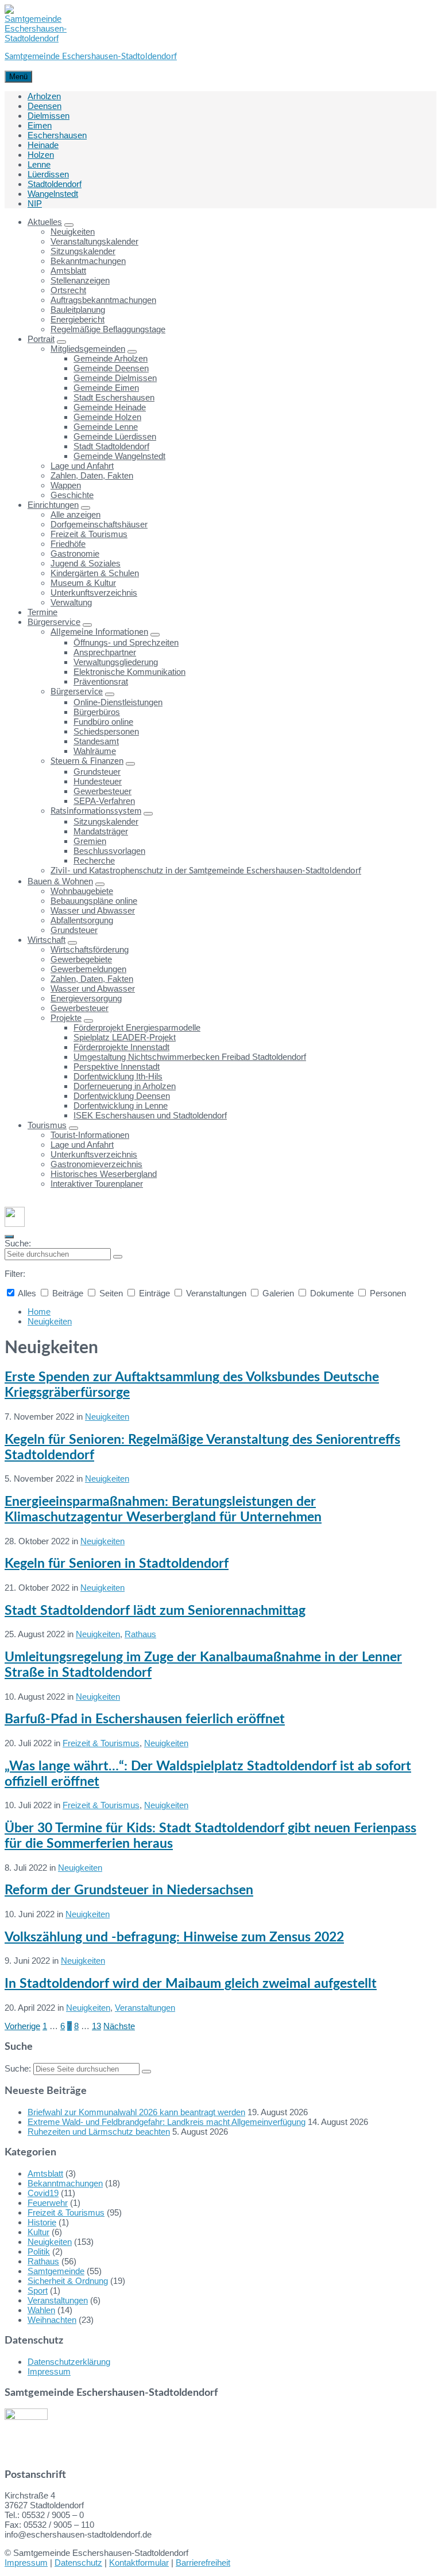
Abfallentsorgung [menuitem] (82, 920)
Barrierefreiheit (203, 2563)
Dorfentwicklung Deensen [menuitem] (122, 1096)
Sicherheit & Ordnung (68, 2281)
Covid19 (43, 2193)
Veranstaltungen (216, 1293)
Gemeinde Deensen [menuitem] (111, 368)
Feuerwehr (48, 2203)
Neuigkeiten (50, 1321)
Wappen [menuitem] (66, 485)
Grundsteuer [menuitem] (97, 772)
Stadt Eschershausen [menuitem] (114, 397)
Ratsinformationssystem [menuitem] (96, 811)
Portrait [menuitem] (41, 339)
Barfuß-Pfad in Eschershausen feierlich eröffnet (145, 1719)
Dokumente (332, 1293)
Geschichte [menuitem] (72, 495)
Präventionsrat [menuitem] (101, 681)
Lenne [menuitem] (39, 164)
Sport (38, 2291)
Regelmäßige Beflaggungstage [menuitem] (108, 329)
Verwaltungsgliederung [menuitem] (116, 662)
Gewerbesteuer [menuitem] (102, 791)
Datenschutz (78, 2563)
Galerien (278, 1293)
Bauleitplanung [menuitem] (78, 310)
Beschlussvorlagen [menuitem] (109, 851)
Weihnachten (52, 2320)
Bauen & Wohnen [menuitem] (60, 881)
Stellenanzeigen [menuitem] (80, 280)
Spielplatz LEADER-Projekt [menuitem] (125, 1037)
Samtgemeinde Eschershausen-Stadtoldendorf (91, 57)
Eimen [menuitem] (40, 125)
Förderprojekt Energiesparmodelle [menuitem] (137, 1027)
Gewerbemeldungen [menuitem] (88, 969)
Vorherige (22, 2026)
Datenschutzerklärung (69, 2362)
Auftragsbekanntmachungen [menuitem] (103, 300)
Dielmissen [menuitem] (49, 116)
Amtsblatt (45, 2173)
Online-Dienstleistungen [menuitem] (118, 702)
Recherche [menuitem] (94, 860)
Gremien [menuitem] (90, 841)
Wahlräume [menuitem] (95, 751)
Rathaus (140, 1634)
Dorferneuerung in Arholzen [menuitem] (125, 1086)
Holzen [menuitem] (41, 155)
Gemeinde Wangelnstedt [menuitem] (119, 456)
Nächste (119, 2026)
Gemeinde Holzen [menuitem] (107, 417)
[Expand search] (9, 1237)
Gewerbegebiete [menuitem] (81, 959)
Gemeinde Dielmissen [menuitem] (115, 378)
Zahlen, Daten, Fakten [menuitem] (92, 475)
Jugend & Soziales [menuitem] (86, 563)
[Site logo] (36, 38)
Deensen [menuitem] (45, 106)
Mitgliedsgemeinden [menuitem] (88, 349)
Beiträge (68, 1293)
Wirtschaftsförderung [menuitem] (90, 949)
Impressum (49, 2371)
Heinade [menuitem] (43, 145)
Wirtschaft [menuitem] (47, 940)
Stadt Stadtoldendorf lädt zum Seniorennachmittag (155, 1611)
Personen (387, 1293)
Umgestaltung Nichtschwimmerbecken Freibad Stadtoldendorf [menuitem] (190, 1057)
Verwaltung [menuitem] (71, 602)
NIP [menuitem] (35, 203)
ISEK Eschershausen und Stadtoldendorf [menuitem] (150, 1115)
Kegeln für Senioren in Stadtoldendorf (117, 1564)
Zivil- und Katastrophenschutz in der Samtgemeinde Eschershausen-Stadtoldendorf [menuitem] (206, 871)
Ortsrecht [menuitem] (68, 290)
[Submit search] (118, 1257)
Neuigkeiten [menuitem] (73, 232)
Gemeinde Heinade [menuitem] (110, 407)
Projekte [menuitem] (66, 1018)
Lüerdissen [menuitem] (48, 174)
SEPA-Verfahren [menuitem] (104, 801)
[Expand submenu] (69, 225)
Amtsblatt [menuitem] (68, 271)
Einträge (154, 1293)
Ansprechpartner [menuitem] (105, 652)
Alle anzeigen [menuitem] (76, 514)
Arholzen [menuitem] (44, 96)
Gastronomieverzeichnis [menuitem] (96, 1164)
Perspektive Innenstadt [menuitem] (117, 1066)
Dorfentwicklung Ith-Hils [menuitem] (118, 1076)
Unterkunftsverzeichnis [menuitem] (94, 592)
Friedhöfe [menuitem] (68, 544)
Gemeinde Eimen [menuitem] (106, 388)
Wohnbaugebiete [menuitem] (82, 891)
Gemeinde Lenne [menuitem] (106, 427)
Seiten (111, 1293)
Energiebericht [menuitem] (78, 319)
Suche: (18, 1243)
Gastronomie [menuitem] (75, 553)
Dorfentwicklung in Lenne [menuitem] (121, 1106)
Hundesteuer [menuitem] (98, 781)
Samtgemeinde (56, 2271)
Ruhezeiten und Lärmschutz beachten (99, 2132)
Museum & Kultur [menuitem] (83, 583)
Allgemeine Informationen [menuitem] (99, 632)
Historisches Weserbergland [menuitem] (104, 1174)
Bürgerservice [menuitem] (54, 622)
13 (96, 2026)
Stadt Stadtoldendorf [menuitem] (111, 446)
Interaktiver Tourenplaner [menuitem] (97, 1184)
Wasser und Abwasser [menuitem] (93, 910)
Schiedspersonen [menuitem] (106, 731)
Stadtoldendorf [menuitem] (55, 184)
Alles (27, 1293)
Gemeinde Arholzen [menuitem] (111, 358)
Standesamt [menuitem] (96, 741)
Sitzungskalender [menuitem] (83, 251)
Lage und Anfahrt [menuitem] (82, 466)
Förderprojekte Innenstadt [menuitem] (121, 1047)
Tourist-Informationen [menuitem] (90, 1135)
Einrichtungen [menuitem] (53, 505)
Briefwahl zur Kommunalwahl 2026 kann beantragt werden (136, 2112)
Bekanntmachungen (65, 2183)
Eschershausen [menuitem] (57, 135)
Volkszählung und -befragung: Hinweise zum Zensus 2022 (174, 1937)
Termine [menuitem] (42, 612)
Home (39, 1312)
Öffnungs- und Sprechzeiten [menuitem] (126, 642)
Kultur (38, 2232)
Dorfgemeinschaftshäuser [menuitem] (99, 524)
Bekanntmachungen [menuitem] (88, 261)
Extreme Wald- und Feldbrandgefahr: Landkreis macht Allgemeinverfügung (167, 2122)
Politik (39, 2251)
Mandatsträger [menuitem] (101, 831)
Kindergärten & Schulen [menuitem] (95, 573)
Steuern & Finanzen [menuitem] (87, 761)
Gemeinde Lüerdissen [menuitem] (115, 436)
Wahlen (41, 2310)
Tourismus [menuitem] (47, 1125)
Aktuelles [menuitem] (45, 222)
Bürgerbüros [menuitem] (97, 712)
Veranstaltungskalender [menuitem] (94, 241)
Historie (42, 2222)
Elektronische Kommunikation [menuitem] (129, 672)
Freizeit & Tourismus (101, 1743)
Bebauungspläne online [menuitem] (94, 901)
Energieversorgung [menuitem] (86, 998)
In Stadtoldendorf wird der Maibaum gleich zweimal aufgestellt (191, 1984)
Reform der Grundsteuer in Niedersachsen (129, 1890)
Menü (18, 77)
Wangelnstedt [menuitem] (53, 194)
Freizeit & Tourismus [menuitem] (89, 534)
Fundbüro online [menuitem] (103, 722)
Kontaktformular (139, 2563)
